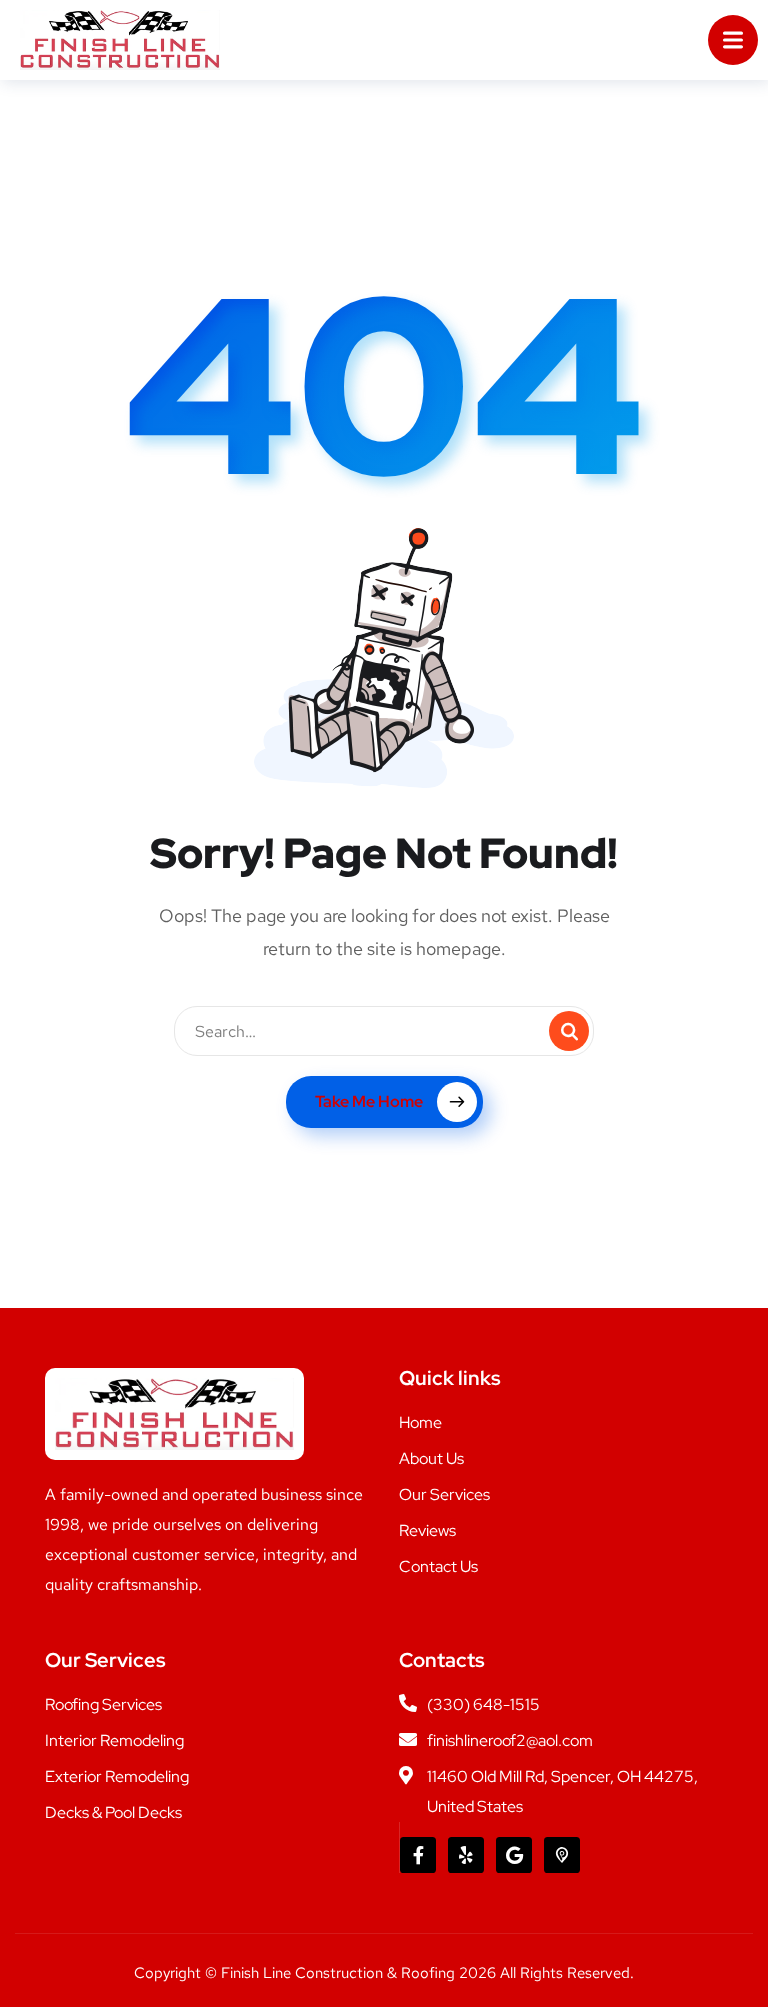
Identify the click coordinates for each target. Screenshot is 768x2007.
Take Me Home (369, 1101)
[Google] (514, 1855)
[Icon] (562, 1855)
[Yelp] (466, 1855)
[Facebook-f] (418, 1855)
